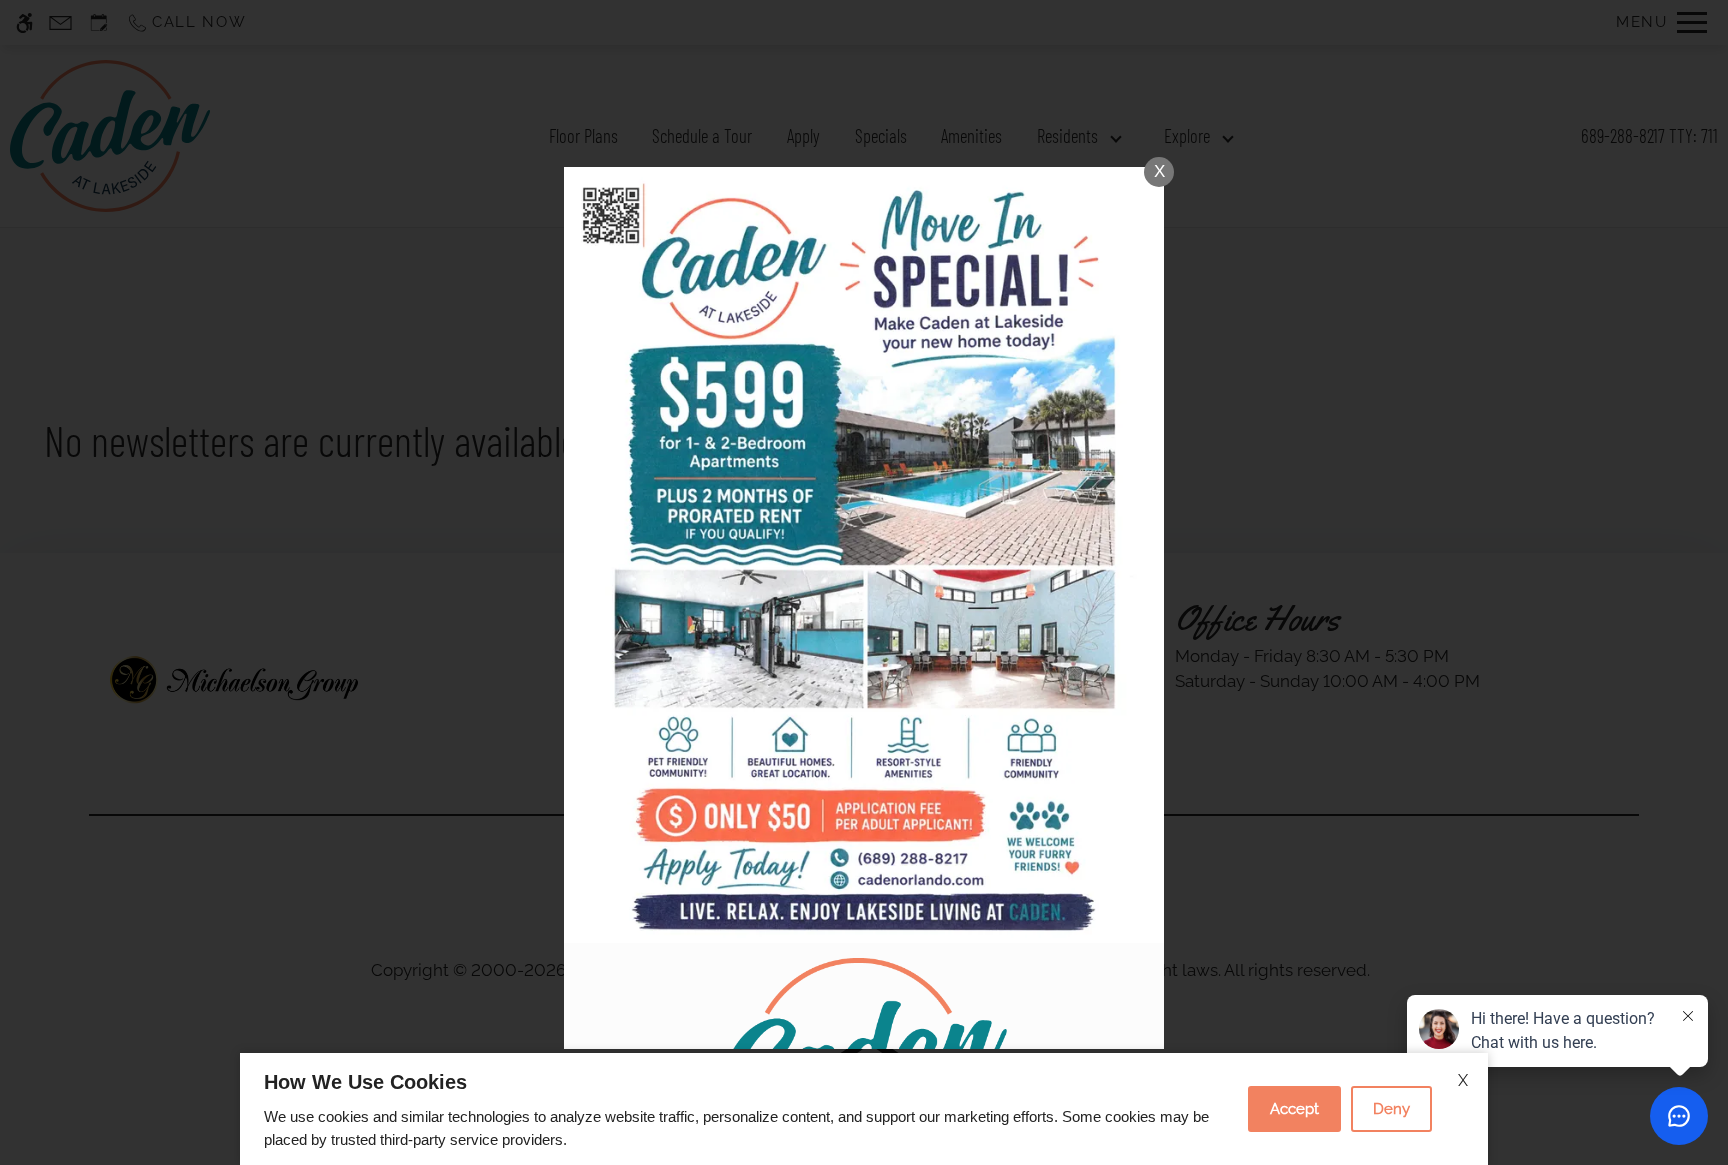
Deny (1391, 1109)
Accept (1294, 1109)
